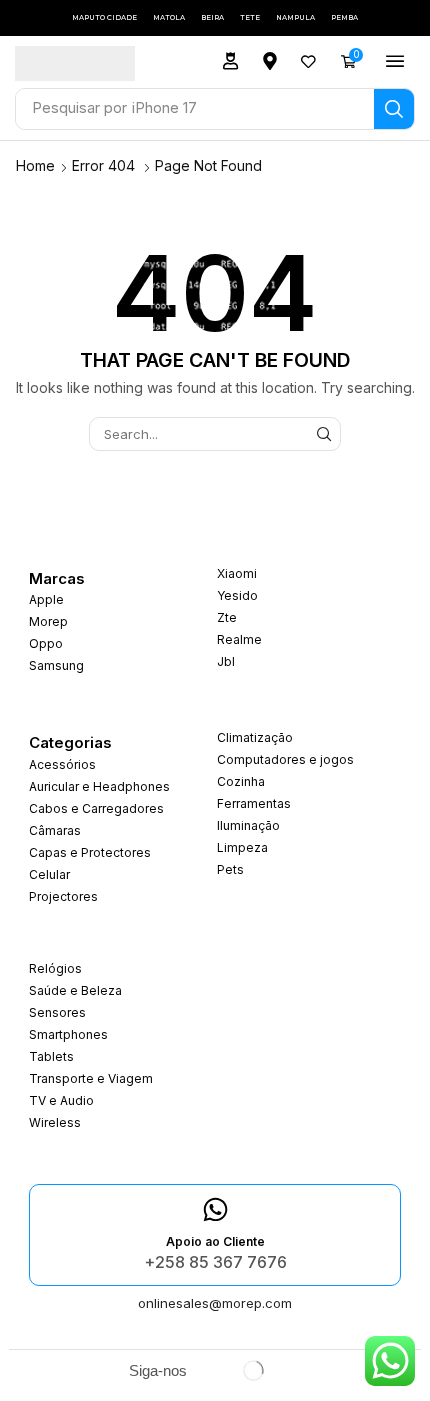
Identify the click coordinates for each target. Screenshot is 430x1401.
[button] (230, 61)
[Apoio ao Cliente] (215, 1209)
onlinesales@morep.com (215, 1303)
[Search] (394, 109)
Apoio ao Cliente (215, 1241)
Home (35, 165)
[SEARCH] (324, 434)
